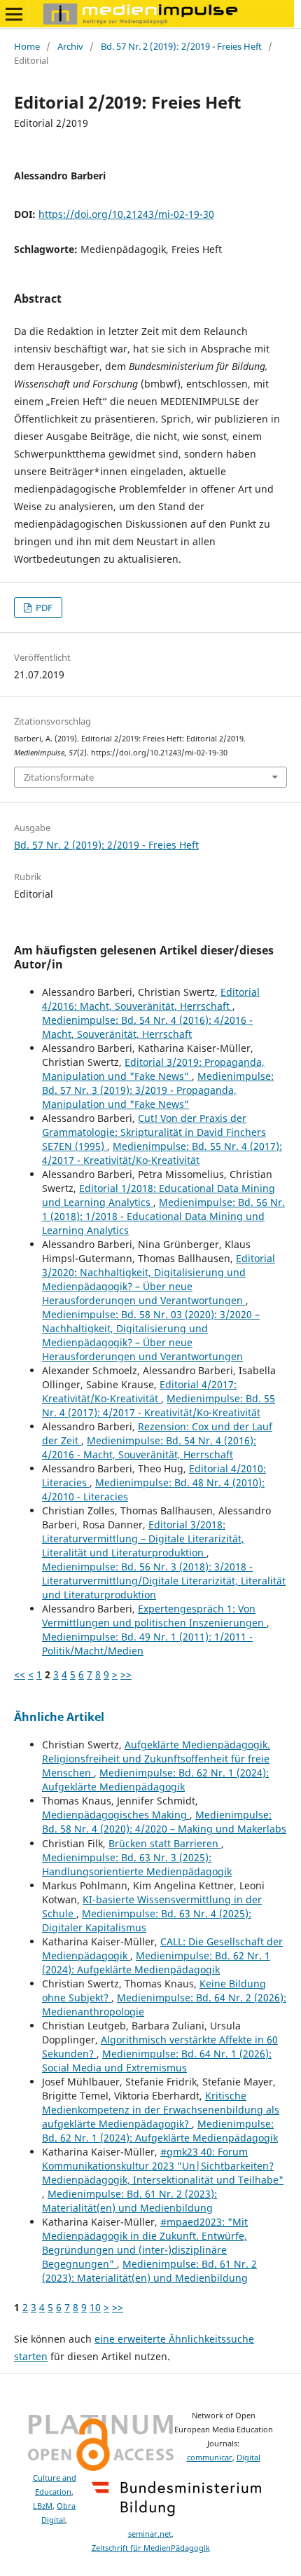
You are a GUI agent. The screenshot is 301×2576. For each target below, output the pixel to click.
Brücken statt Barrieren (165, 1843)
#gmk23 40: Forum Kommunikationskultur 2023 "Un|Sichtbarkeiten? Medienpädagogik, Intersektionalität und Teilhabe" (163, 2166)
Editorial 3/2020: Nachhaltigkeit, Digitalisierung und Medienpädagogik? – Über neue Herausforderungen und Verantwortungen (159, 1279)
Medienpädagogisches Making (116, 1815)
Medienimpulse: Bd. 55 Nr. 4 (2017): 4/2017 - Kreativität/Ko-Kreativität (162, 1153)
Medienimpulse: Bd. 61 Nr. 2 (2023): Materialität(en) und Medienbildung (129, 2201)
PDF (43, 608)
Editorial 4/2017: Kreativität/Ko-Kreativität (139, 1391)
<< (20, 1674)
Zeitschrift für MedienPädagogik (151, 2548)
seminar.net (150, 2534)
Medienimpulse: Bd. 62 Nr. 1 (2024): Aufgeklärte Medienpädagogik (155, 1780)
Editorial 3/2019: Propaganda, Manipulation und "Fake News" (153, 1069)
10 (95, 2307)
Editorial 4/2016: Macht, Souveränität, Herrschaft (151, 999)
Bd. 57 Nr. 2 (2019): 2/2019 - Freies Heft (181, 46)
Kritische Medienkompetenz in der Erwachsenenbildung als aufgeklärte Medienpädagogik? (161, 2110)
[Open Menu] (14, 14)
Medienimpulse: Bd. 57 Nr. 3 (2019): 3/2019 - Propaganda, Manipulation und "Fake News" (158, 1090)
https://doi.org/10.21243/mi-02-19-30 (126, 214)
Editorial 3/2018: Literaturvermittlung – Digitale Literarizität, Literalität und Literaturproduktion (143, 1539)
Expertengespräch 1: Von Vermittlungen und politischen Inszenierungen (154, 1616)
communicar (210, 2458)
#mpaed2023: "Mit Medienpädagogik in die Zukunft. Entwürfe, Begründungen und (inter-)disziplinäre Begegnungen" (145, 2243)
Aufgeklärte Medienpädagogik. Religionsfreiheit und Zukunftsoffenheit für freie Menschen (156, 1759)
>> (126, 1674)
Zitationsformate (59, 777)
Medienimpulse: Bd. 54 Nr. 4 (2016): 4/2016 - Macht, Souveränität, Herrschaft (147, 1027)
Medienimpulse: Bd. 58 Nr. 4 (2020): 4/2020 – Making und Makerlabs (164, 1822)
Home (27, 46)
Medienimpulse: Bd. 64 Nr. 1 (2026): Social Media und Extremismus (157, 2061)
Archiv (70, 46)
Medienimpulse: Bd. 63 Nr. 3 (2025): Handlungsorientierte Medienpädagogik (137, 1864)
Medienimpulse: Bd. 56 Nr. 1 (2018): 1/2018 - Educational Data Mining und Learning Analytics (163, 1216)
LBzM (43, 2506)
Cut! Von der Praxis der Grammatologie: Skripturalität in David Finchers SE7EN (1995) (154, 1132)
